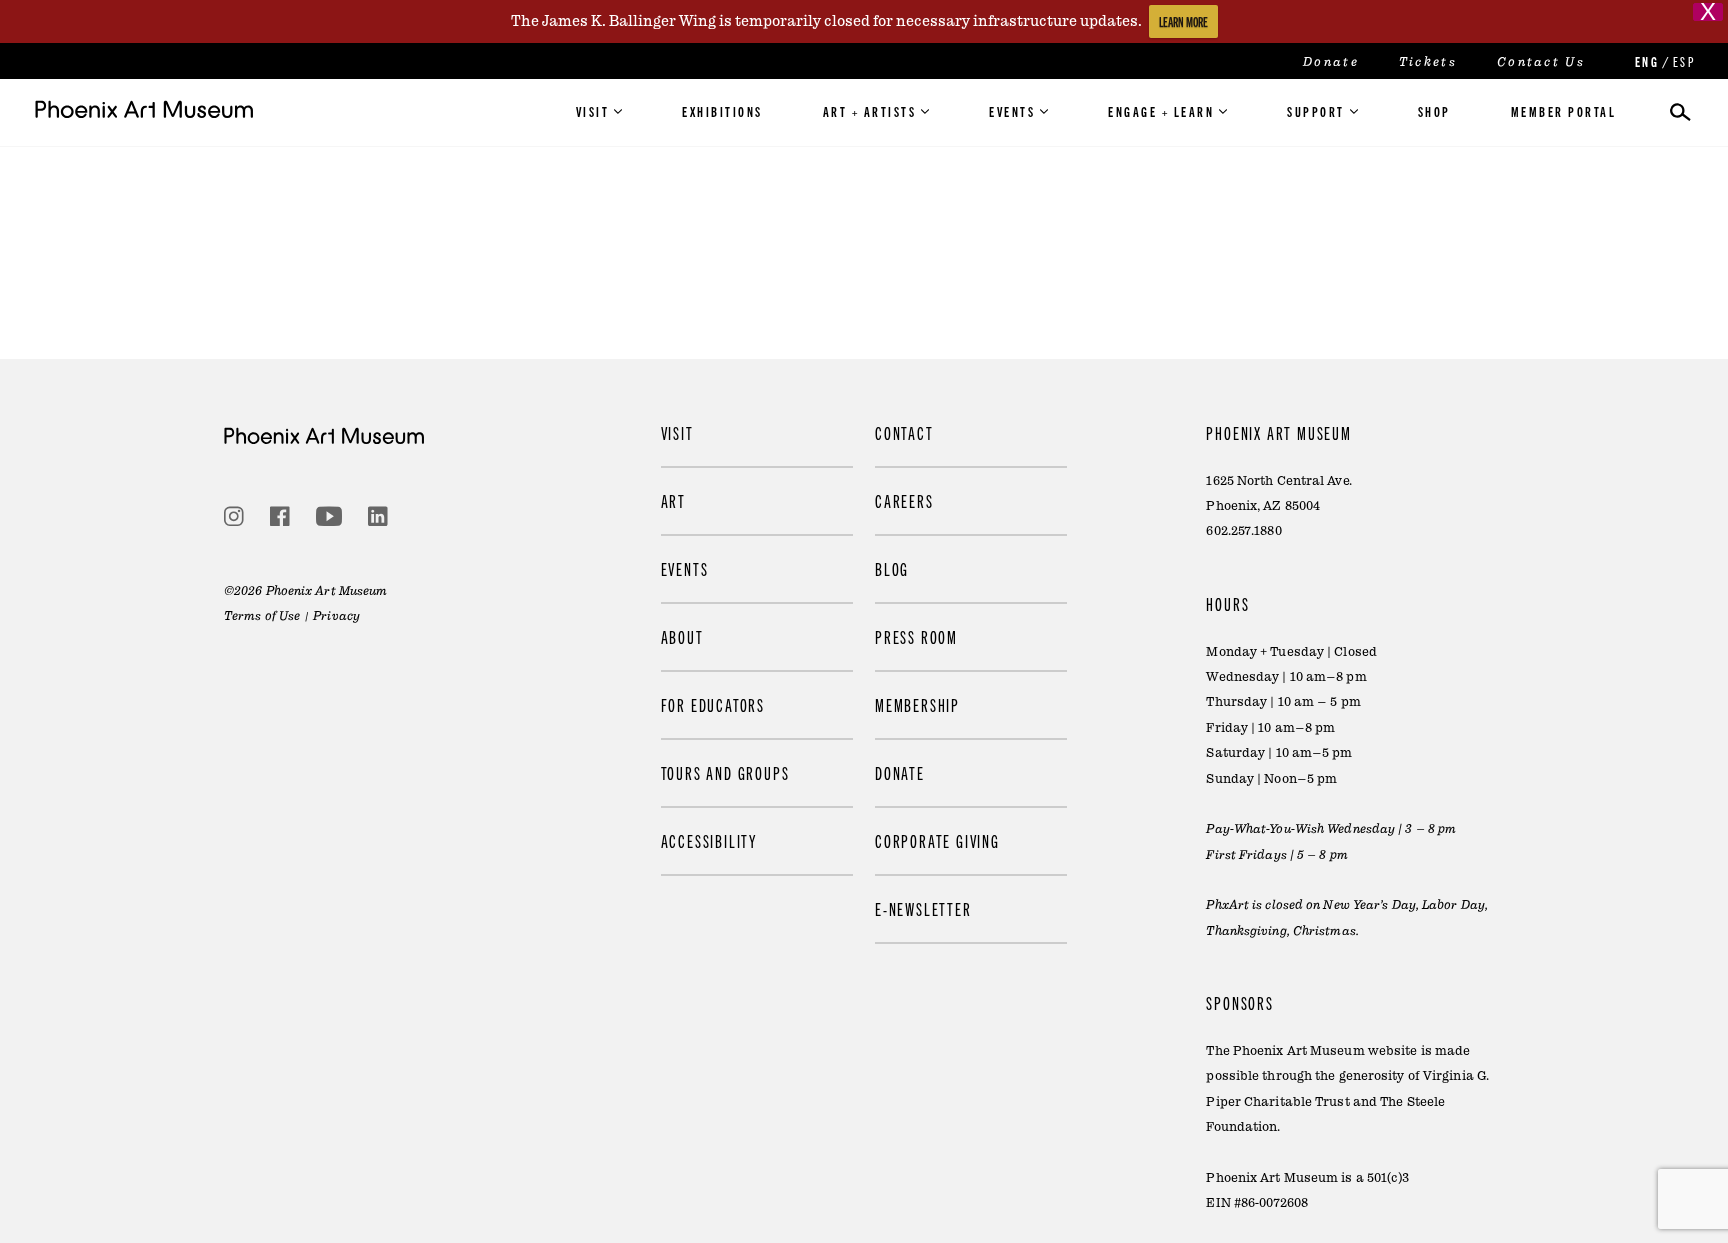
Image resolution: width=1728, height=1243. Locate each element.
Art (673, 500)
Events (1012, 111)
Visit (593, 111)
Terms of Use (262, 616)
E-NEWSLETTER (923, 908)
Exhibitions (722, 111)
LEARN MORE (1183, 21)
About (682, 636)
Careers (904, 500)
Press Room (916, 636)
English (1645, 61)
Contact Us (1541, 62)
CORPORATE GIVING (937, 840)
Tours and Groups (725, 772)
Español (1683, 61)
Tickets (1428, 62)
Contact (904, 432)
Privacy (336, 616)
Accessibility (709, 840)
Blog (892, 568)
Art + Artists (870, 111)
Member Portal (1564, 111)
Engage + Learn (1161, 111)
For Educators (713, 704)
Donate (1331, 62)
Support (1316, 111)
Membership (917, 704)
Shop (1434, 111)
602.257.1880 (1243, 531)
